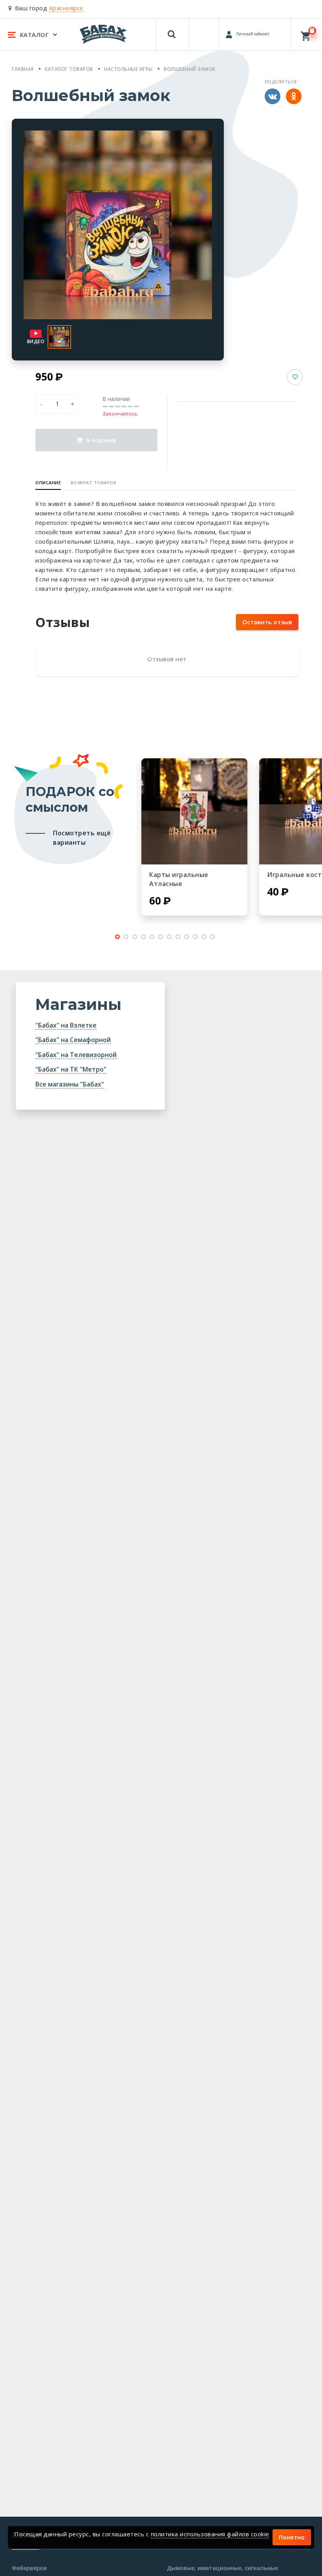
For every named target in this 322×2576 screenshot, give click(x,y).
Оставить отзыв (267, 622)
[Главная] (103, 34)
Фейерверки (29, 2568)
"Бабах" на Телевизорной (76, 1055)
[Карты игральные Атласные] (194, 811)
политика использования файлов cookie (210, 2534)
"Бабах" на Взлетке (66, 1025)
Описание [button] (48, 483)
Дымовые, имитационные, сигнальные (222, 2568)
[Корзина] (306, 34)
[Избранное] (205, 31)
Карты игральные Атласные (179, 879)
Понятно (292, 2537)
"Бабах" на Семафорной (73, 1040)
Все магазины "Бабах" (70, 1084)
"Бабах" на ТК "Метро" (71, 1069)
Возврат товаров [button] (94, 483)
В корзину (101, 440)
